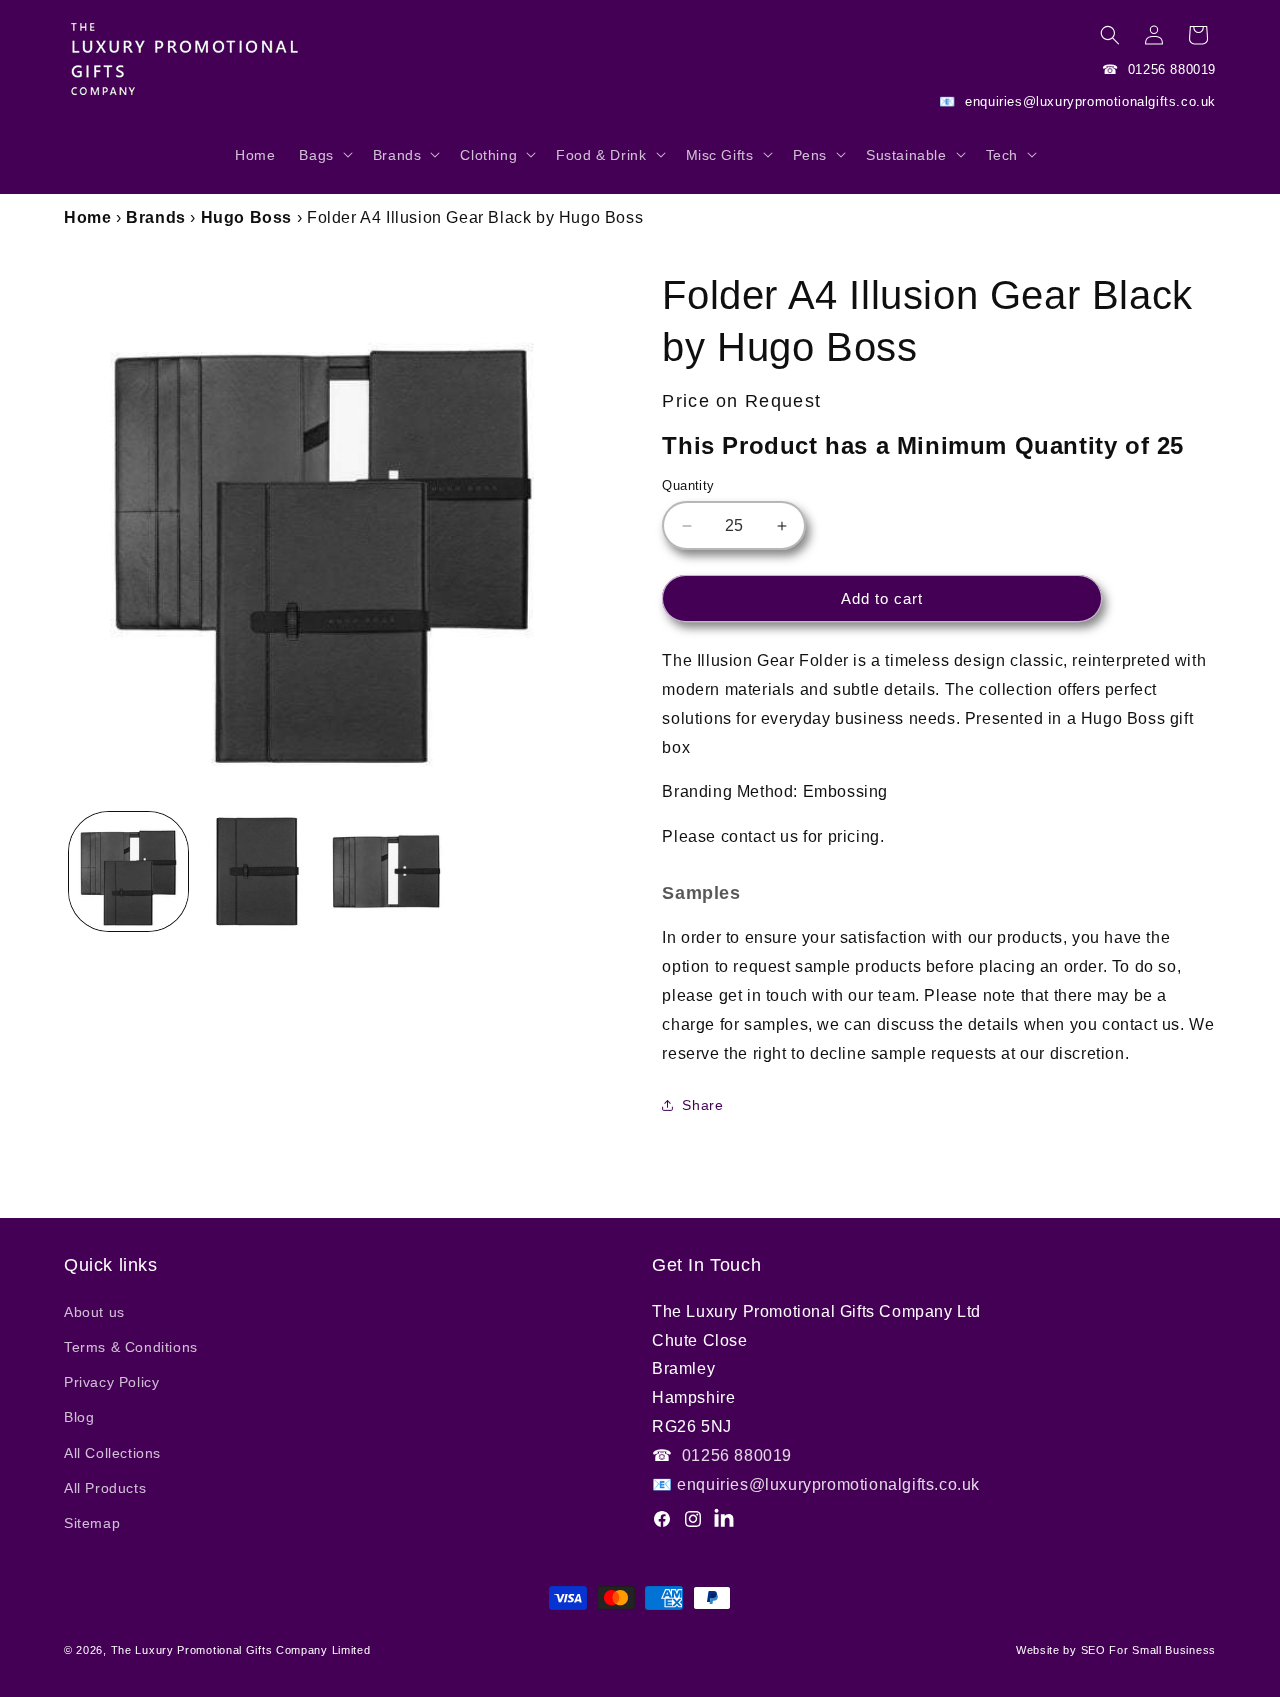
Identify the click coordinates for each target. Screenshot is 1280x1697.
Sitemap (92, 1523)
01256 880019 (1169, 69)
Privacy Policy (111, 1382)
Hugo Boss (246, 217)
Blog (79, 1417)
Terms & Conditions (131, 1347)
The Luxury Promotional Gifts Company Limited (241, 1650)
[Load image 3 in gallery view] (386, 871)
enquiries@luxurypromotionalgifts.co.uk (1088, 101)
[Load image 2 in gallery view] (257, 871)
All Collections (112, 1453)
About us (94, 1312)
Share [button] (702, 1105)
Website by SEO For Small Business (1116, 1650)
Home (87, 217)
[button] (323, 165)
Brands (156, 217)
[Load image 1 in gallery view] (128, 871)
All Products (105, 1488)
